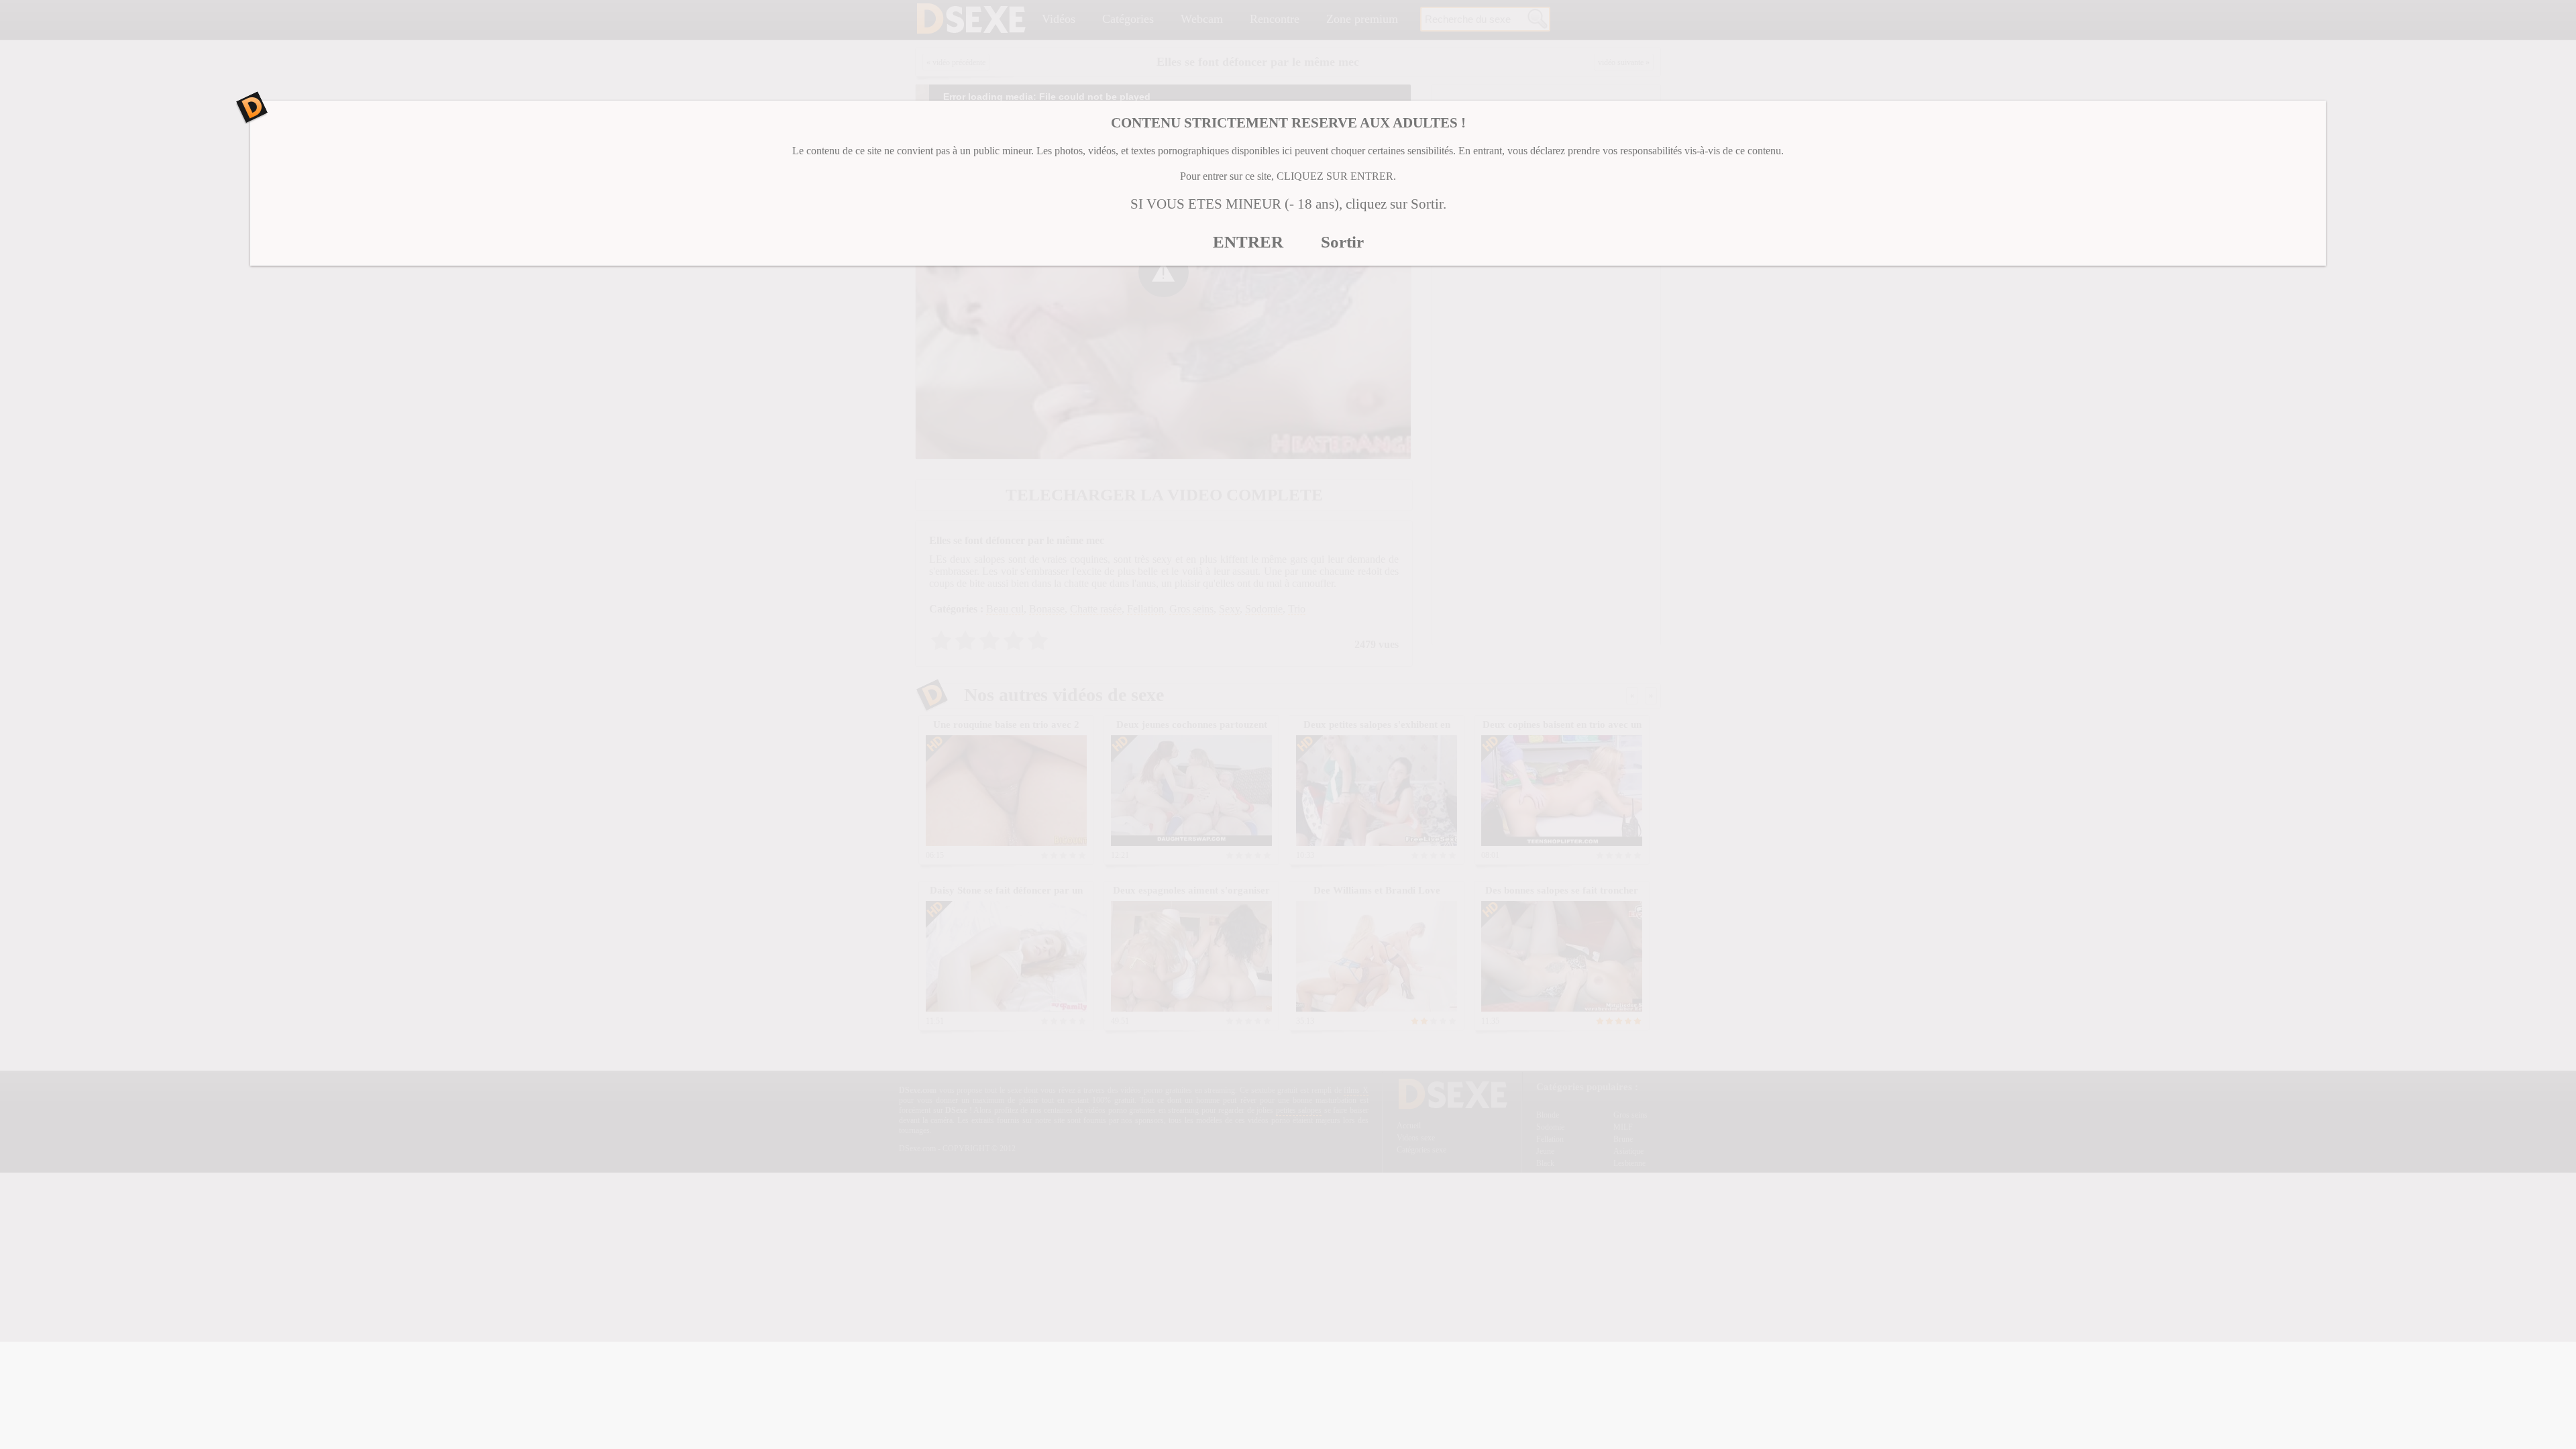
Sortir (1342, 242)
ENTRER (1248, 242)
